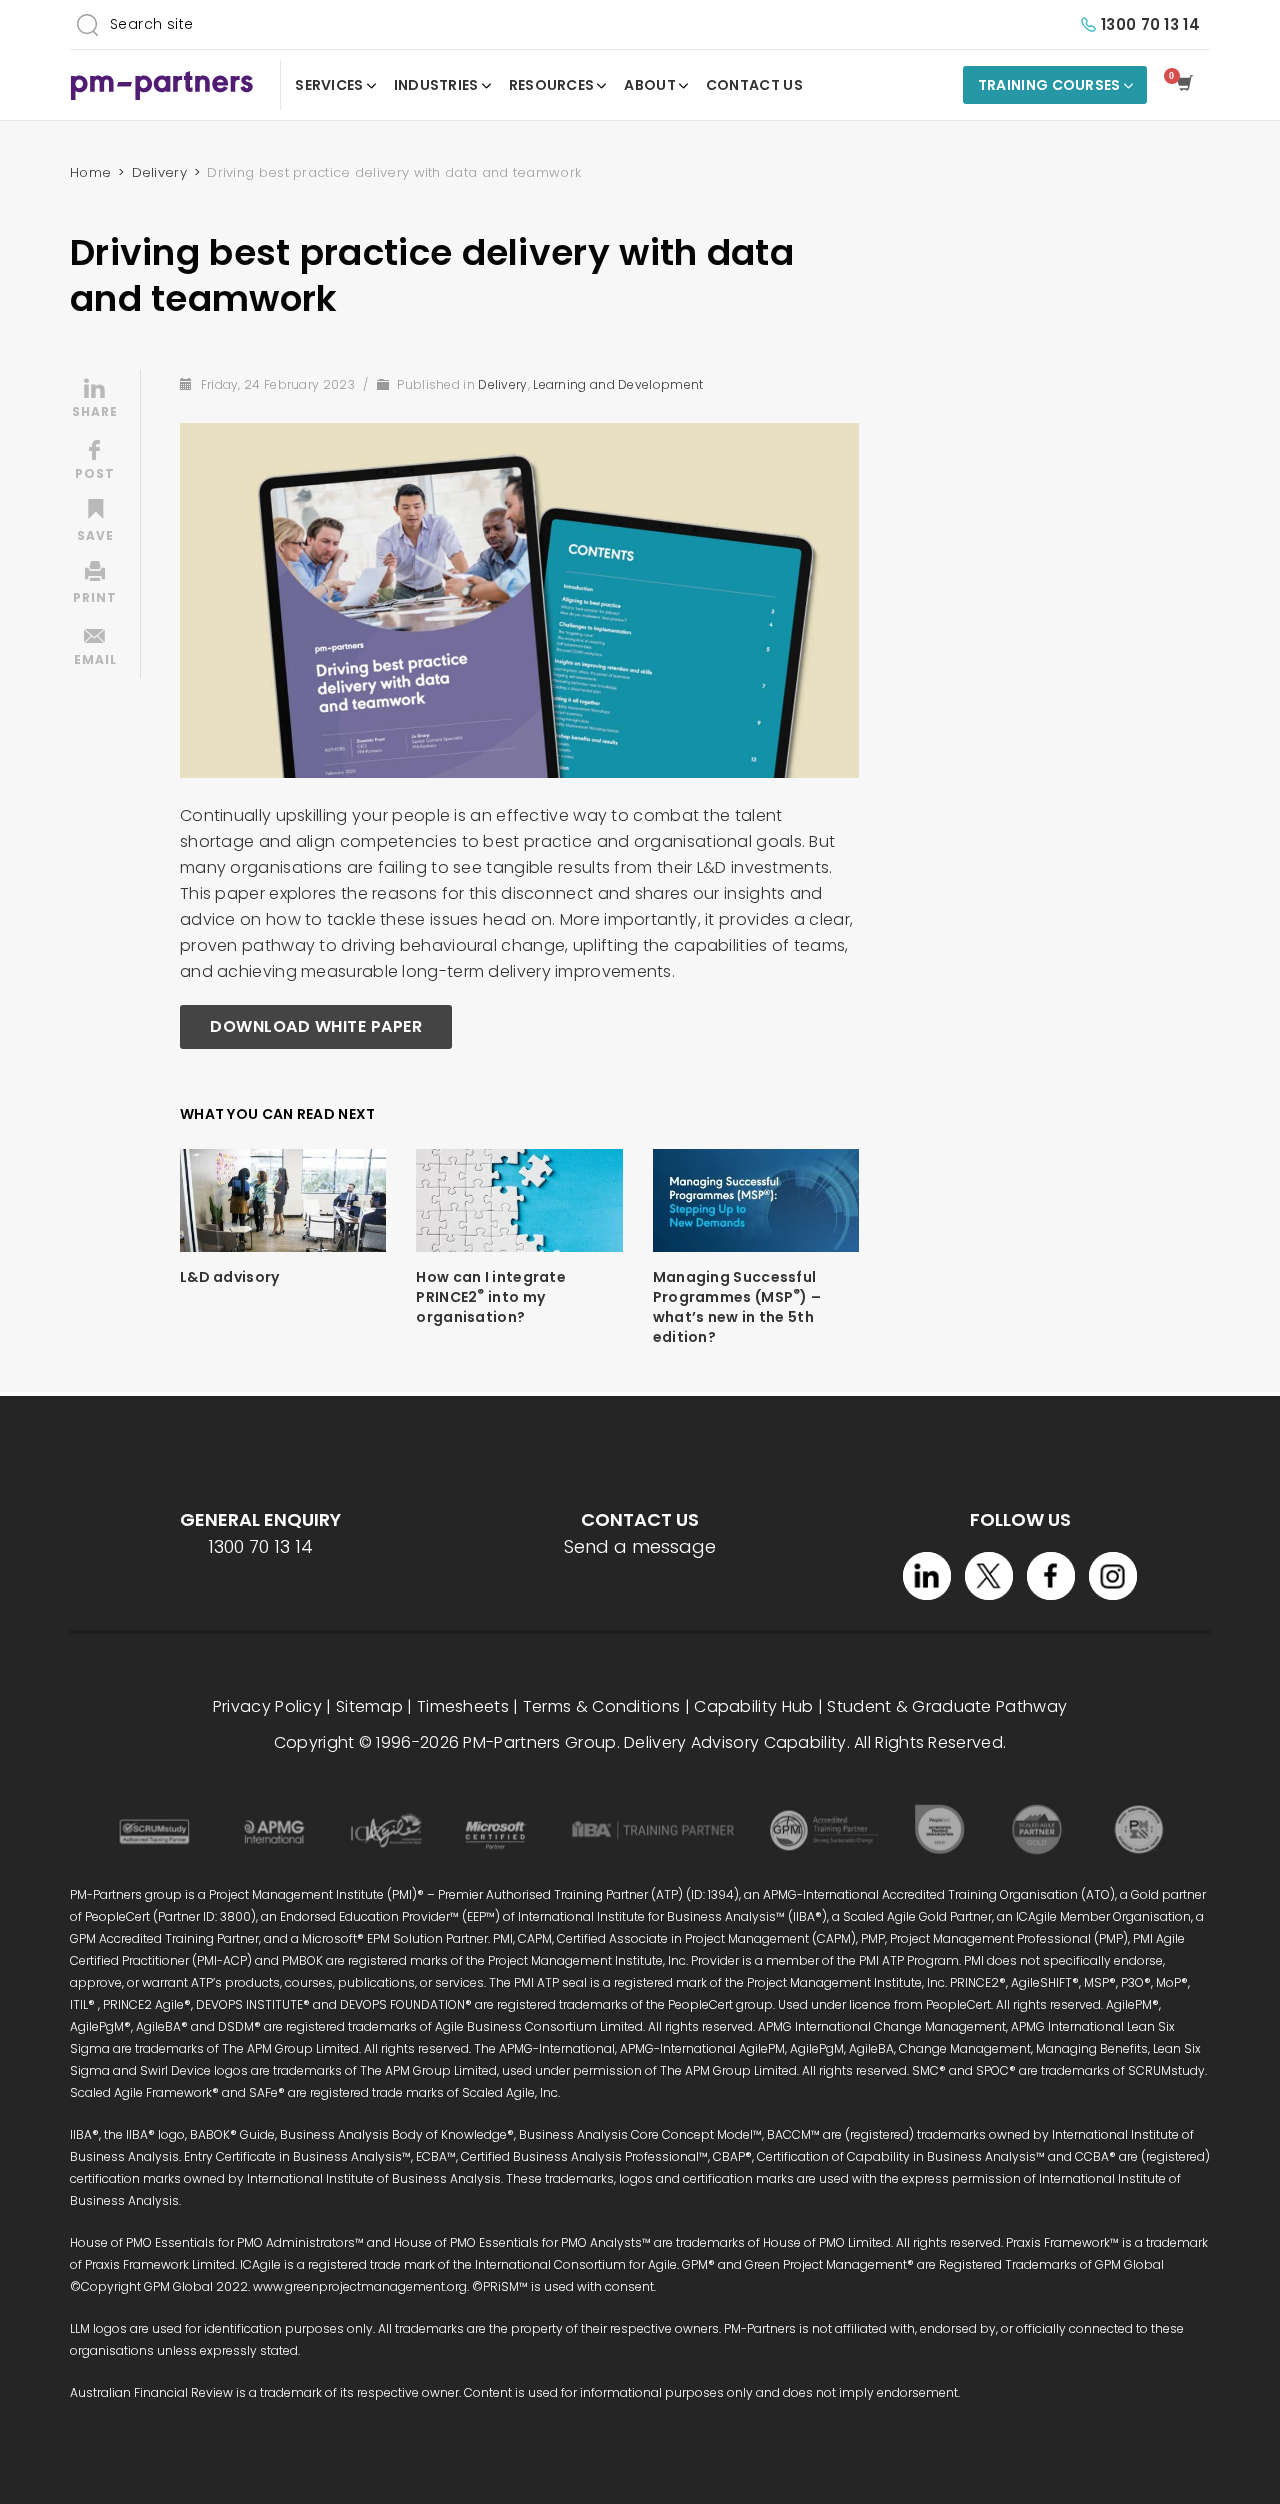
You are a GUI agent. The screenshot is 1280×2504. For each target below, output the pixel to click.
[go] (87, 24)
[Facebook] (1051, 1576)
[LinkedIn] (927, 1576)
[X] (989, 1576)
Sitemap (369, 1706)
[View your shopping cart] (1188, 85)
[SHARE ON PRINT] (95, 586)
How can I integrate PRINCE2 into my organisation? (491, 1297)
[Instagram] (1113, 1576)
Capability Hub (753, 1706)
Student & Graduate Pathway (947, 1706)
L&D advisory (230, 1277)
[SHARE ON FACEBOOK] (95, 462)
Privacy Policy (267, 1706)
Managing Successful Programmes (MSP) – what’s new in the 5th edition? (737, 1307)
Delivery (502, 384)
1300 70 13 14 (1150, 24)
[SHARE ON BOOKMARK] (95, 524)
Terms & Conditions (601, 1706)
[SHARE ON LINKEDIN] (95, 400)
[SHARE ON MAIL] (95, 648)
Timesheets (463, 1706)
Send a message (640, 1546)
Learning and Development (618, 384)
